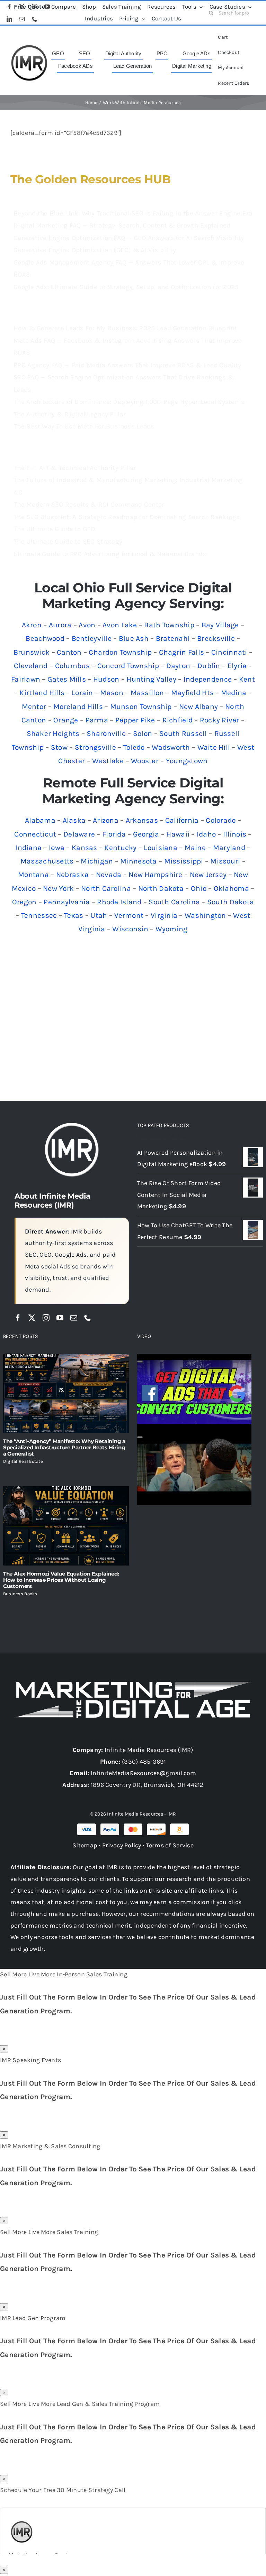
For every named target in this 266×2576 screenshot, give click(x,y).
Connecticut (35, 834)
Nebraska (72, 875)
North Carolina (106, 888)
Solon (143, 733)
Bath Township (169, 625)
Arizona (106, 820)
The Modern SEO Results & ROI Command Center (89, 505)
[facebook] (18, 1318)
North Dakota (161, 888)
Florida (114, 834)
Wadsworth (171, 747)
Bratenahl (173, 638)
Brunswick (32, 652)
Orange (66, 720)
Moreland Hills (78, 707)
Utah (99, 915)
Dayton (178, 666)
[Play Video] (140, 1361)
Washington (205, 915)
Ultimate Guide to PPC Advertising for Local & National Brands (110, 554)
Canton (69, 652)
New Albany (199, 707)
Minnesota (138, 861)
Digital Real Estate (23, 1461)
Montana (33, 875)
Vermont (129, 915)
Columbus (73, 666)
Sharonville (106, 733)
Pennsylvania (67, 902)
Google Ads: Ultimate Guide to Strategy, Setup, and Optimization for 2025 (126, 287)
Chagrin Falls (182, 652)
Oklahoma (231, 888)
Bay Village (220, 625)
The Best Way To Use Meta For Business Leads (84, 426)
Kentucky (120, 848)
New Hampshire (156, 875)
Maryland (229, 848)
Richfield (178, 720)
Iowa (57, 848)
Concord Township (128, 666)
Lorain (82, 693)
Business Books (20, 1594)
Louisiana (160, 848)
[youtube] (60, 1318)
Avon (87, 625)
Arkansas (142, 820)
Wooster (145, 761)
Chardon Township (120, 652)
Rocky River (220, 720)
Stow (59, 747)
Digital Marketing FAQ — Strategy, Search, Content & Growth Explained (122, 225)
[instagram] (46, 1318)
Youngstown (187, 761)
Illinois (235, 834)
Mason (112, 693)
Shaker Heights (53, 733)
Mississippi (184, 861)
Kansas (85, 848)
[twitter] (32, 1318)
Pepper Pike (135, 720)
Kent (247, 679)
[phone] (88, 1318)
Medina (234, 693)
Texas (74, 915)
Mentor (34, 707)
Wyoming (172, 929)
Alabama (40, 820)
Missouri (225, 861)
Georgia (146, 834)
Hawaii (178, 834)
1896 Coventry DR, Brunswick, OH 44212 (147, 1785)
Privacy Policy (122, 1845)
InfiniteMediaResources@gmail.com (144, 1773)
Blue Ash (134, 638)
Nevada (109, 875)
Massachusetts (47, 861)
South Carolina (174, 902)
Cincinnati (229, 652)
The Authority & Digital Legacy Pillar (70, 414)
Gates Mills (67, 679)
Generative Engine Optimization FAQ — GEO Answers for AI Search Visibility (129, 238)
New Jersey (208, 875)
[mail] (74, 1318)
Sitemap (85, 1845)
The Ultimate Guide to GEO (54, 529)
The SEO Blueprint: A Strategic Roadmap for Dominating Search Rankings (127, 517)
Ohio (199, 888)
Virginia (164, 915)
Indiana (28, 848)
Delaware (79, 834)
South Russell (183, 733)
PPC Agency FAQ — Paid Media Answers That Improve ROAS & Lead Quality (127, 365)
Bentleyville (92, 638)
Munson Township (141, 707)
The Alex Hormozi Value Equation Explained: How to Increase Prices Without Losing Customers (61, 1580)
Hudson (106, 679)
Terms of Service (170, 1845)
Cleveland (31, 666)
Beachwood (45, 638)
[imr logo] (29, 47)
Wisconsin (130, 929)
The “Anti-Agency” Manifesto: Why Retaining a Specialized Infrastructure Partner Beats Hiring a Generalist (64, 1447)
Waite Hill (214, 747)
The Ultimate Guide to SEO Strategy (68, 542)
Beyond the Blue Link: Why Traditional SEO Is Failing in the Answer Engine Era (133, 213)
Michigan (97, 861)
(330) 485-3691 (144, 1762)
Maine (195, 848)
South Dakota (230, 902)
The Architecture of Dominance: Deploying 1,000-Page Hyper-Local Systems (129, 402)
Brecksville (216, 638)
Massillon (147, 693)
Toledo (134, 747)
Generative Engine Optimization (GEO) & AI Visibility (95, 250)
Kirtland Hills (42, 693)
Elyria (237, 666)
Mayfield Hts (192, 693)
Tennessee (39, 915)
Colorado (221, 820)
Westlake (108, 761)
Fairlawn (26, 679)
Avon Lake (120, 625)
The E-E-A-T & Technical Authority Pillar (75, 468)
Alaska (74, 820)
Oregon (24, 902)
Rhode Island (119, 902)
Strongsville (95, 747)
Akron (32, 625)
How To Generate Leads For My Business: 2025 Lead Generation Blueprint (125, 328)
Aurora (60, 625)
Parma (97, 720)
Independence (208, 679)
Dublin (209, 666)
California (182, 820)
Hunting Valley (151, 679)
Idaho (206, 834)
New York (58, 888)
